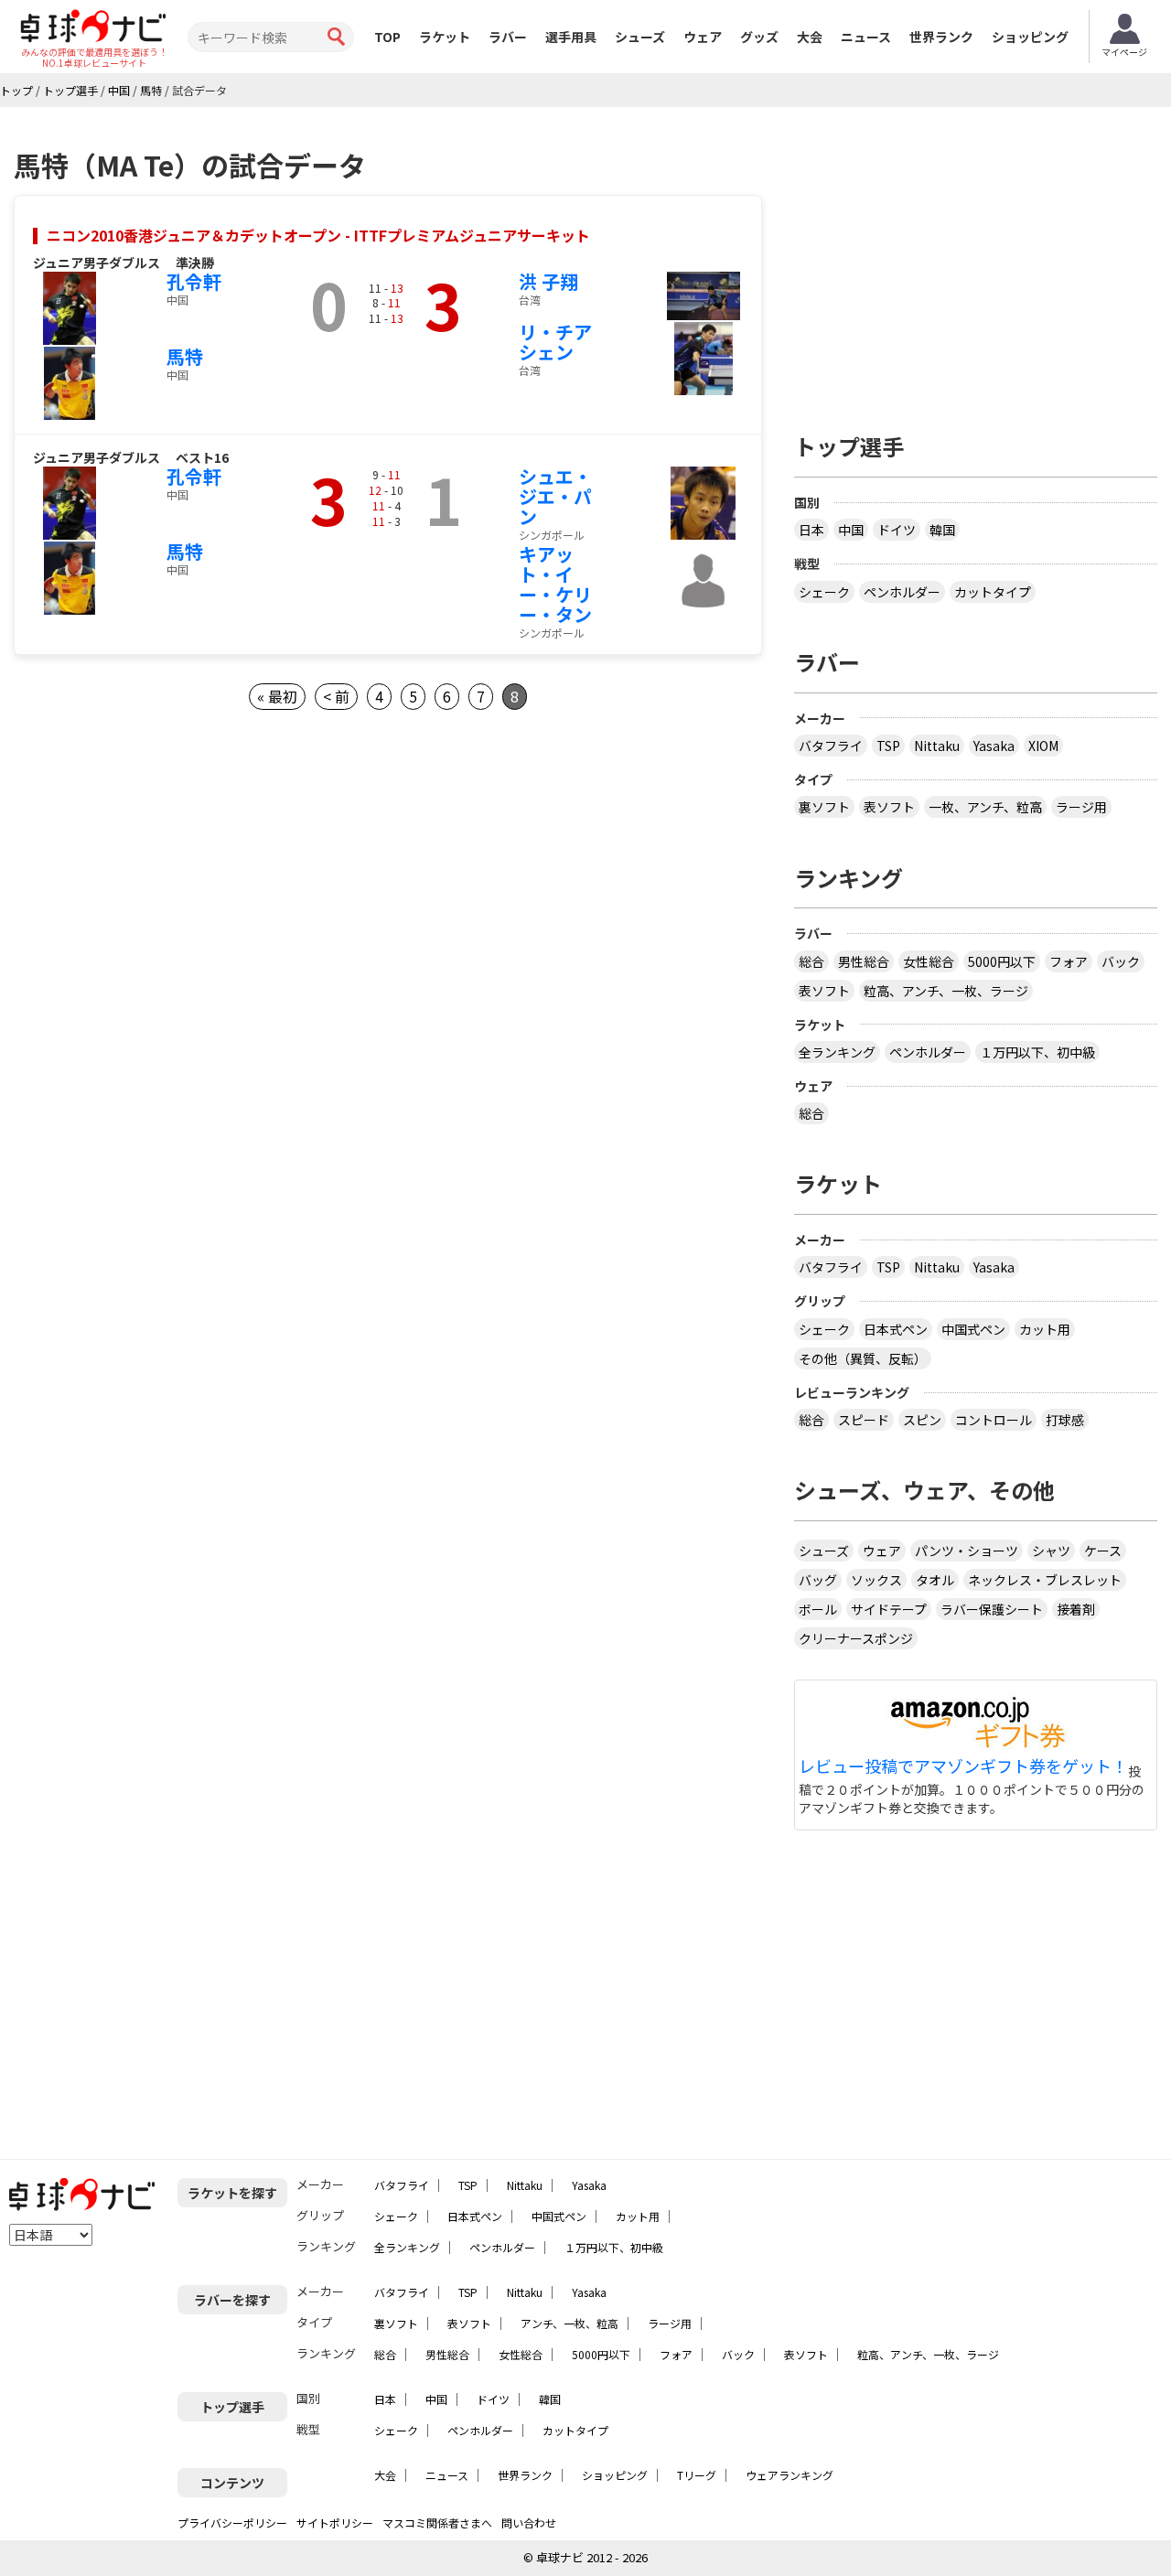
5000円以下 (1002, 961)
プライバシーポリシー (232, 2522)
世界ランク (941, 37)
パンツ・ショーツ (967, 1551)
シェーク (824, 592)
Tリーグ (697, 2475)
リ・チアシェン (555, 342)
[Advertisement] (976, 263)
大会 (810, 37)
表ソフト (889, 807)
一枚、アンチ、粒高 (985, 807)
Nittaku (937, 746)
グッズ (759, 37)
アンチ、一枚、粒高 (569, 2323)
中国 (851, 530)
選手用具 (571, 37)
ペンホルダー (902, 592)
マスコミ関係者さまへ (437, 2522)
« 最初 (277, 696)
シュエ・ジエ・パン (555, 496)
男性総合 (864, 961)
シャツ (1051, 1551)
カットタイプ (993, 592)
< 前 (336, 696)
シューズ (640, 37)
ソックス (876, 1580)
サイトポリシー (335, 2522)
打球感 (1065, 1420)
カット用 (1045, 1329)
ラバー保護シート (992, 1609)
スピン (922, 1420)
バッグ (818, 1580)
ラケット (445, 37)
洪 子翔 (548, 281)
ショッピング (1030, 37)
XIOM (1043, 746)
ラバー (508, 37)
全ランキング (837, 1052)
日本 (811, 530)
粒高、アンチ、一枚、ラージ (946, 991)
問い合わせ (529, 2522)
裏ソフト (824, 807)
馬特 (185, 356)
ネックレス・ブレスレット (1045, 1580)
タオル (935, 1580)
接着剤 (1076, 1609)
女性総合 (929, 961)
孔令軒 (194, 281)
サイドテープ (889, 1609)
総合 (811, 961)
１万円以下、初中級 (1037, 1052)
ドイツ (897, 530)
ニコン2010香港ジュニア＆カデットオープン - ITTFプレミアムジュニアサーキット (318, 235)
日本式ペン (896, 1329)
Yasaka (994, 746)
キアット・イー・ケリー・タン (555, 584)
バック (1121, 961)
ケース (1103, 1551)
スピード (864, 1420)
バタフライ (831, 746)
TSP (888, 746)
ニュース (866, 37)
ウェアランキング (790, 2475)
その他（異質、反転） (863, 1358)
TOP (387, 37)
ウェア (703, 37)
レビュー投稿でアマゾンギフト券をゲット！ (963, 1766)
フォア (1069, 961)
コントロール (994, 1420)
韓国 (942, 530)
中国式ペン (973, 1329)
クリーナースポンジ (856, 1638)
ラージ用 (1081, 807)
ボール (818, 1609)
